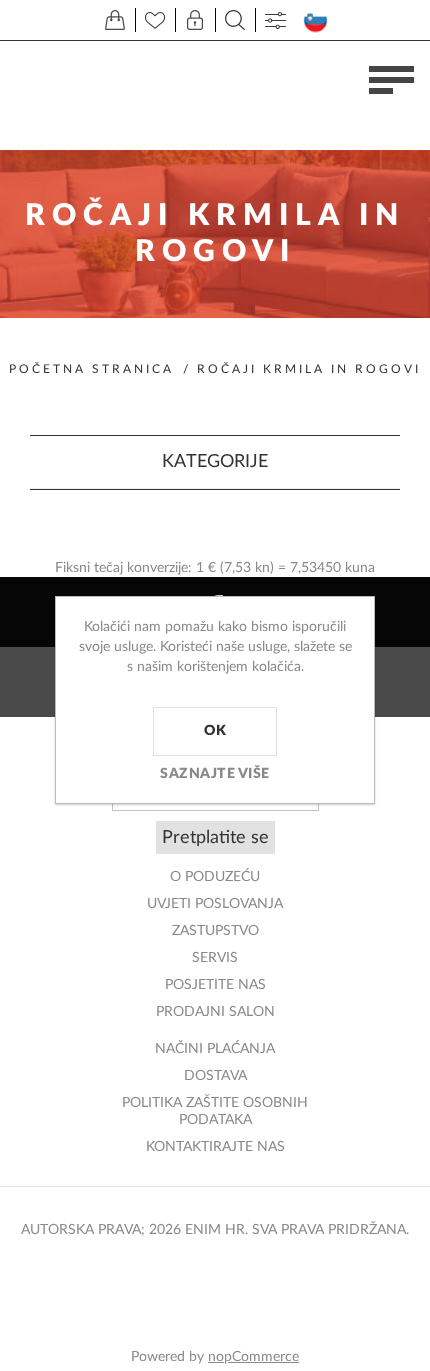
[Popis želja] (155, 20)
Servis (215, 958)
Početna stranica (91, 369)
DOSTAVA (215, 1076)
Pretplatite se (215, 838)
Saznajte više (215, 774)
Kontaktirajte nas (215, 1147)
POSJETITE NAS (215, 985)
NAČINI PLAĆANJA (215, 1049)
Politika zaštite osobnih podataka (215, 1111)
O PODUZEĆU (215, 877)
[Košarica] (115, 20)
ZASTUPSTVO (215, 931)
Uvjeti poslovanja (215, 904)
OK (215, 731)
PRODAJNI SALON (215, 1012)
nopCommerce (253, 1357)
